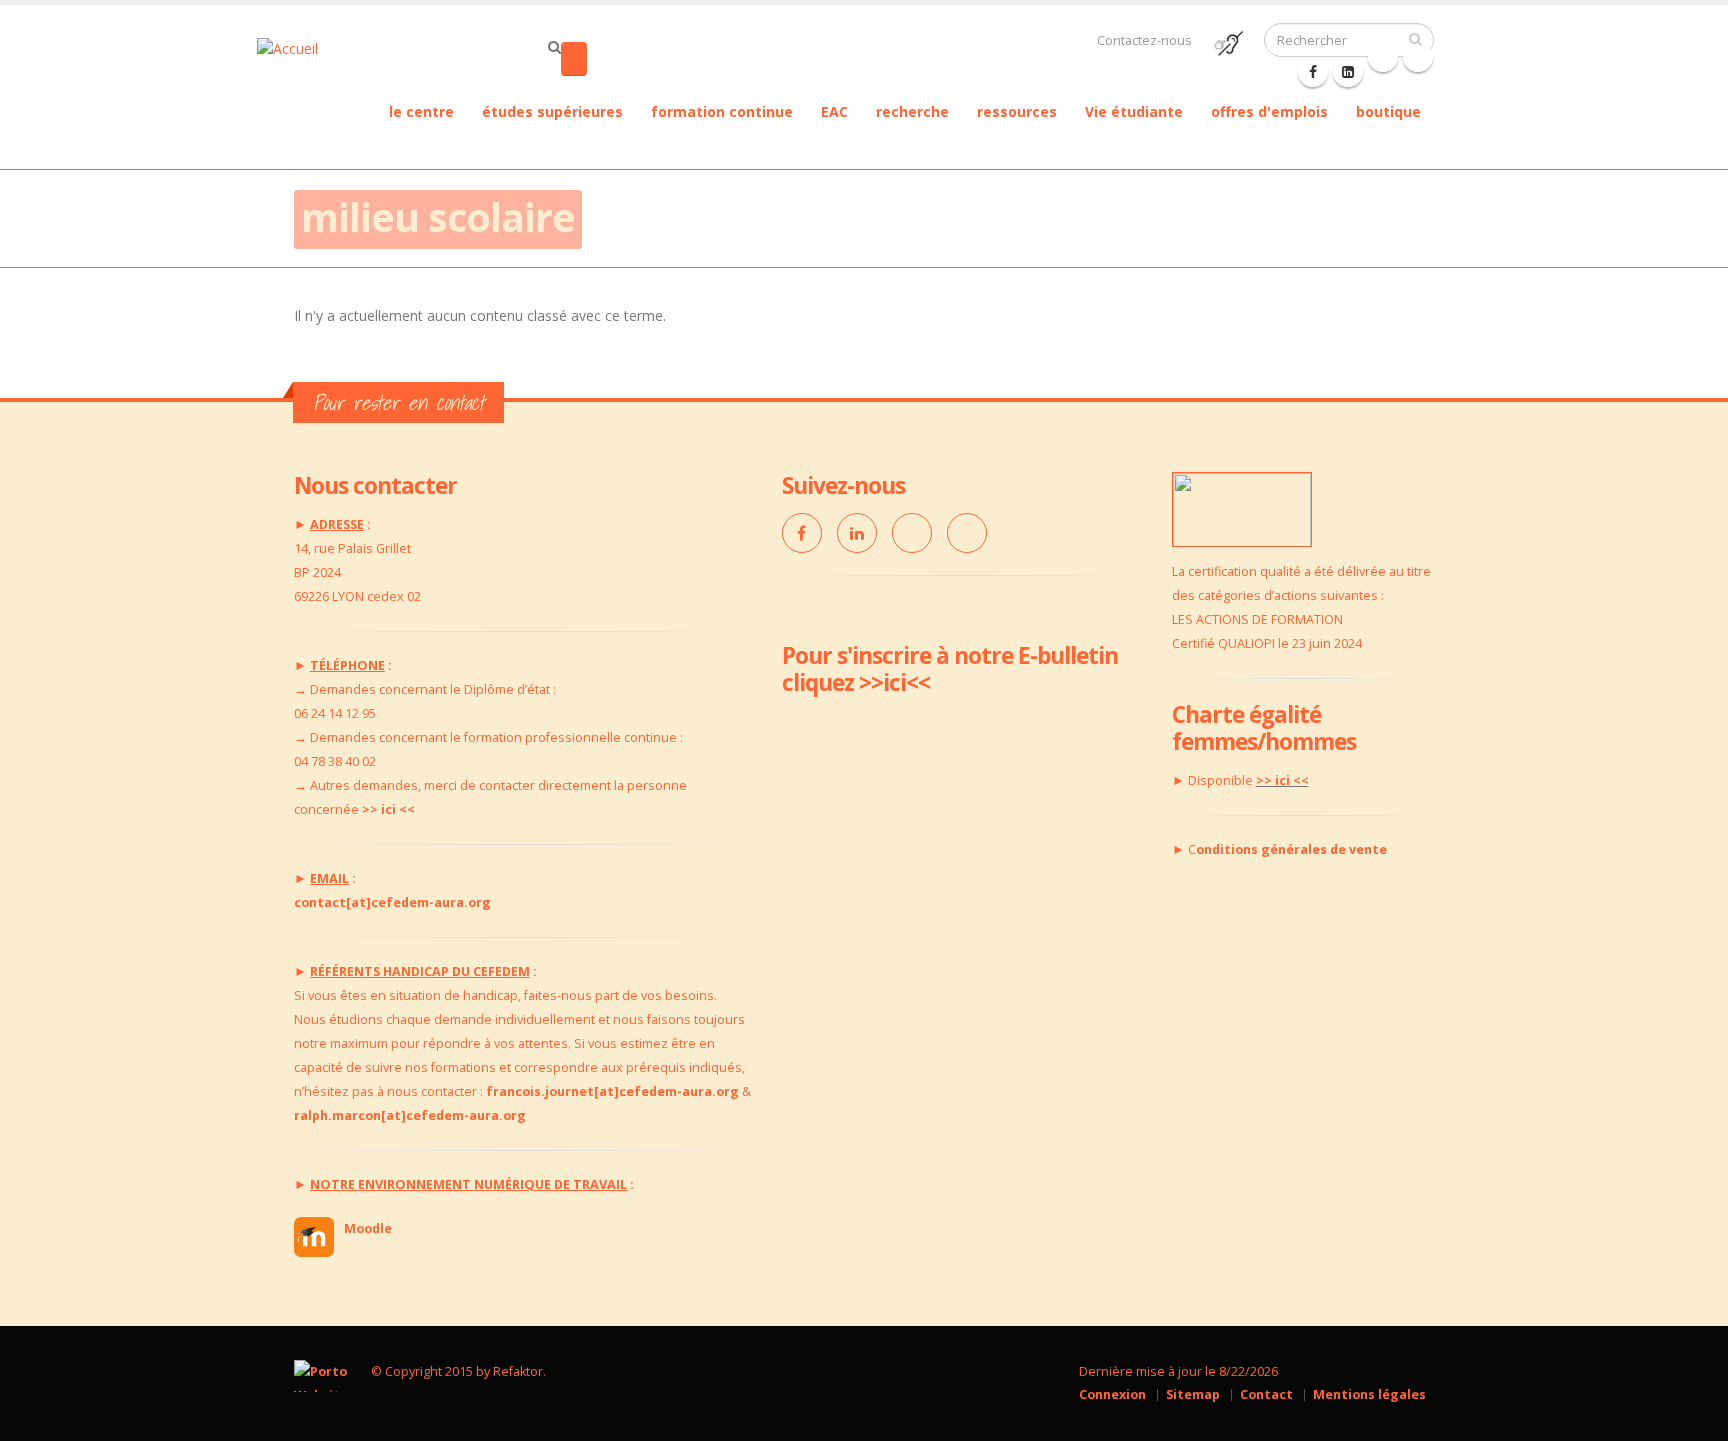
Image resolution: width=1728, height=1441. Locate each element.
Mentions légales (1369, 1394)
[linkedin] (1348, 72)
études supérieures (552, 111)
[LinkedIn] (857, 533)
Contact (1266, 1394)
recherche (912, 111)
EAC (834, 111)
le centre (421, 111)
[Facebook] (1313, 72)
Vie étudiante (1134, 111)
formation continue (722, 111)
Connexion (1112, 1394)
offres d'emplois (1269, 111)
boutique (1388, 111)
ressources (1017, 111)
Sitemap (1193, 1394)
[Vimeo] (912, 533)
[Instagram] (967, 533)
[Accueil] (318, 46)
